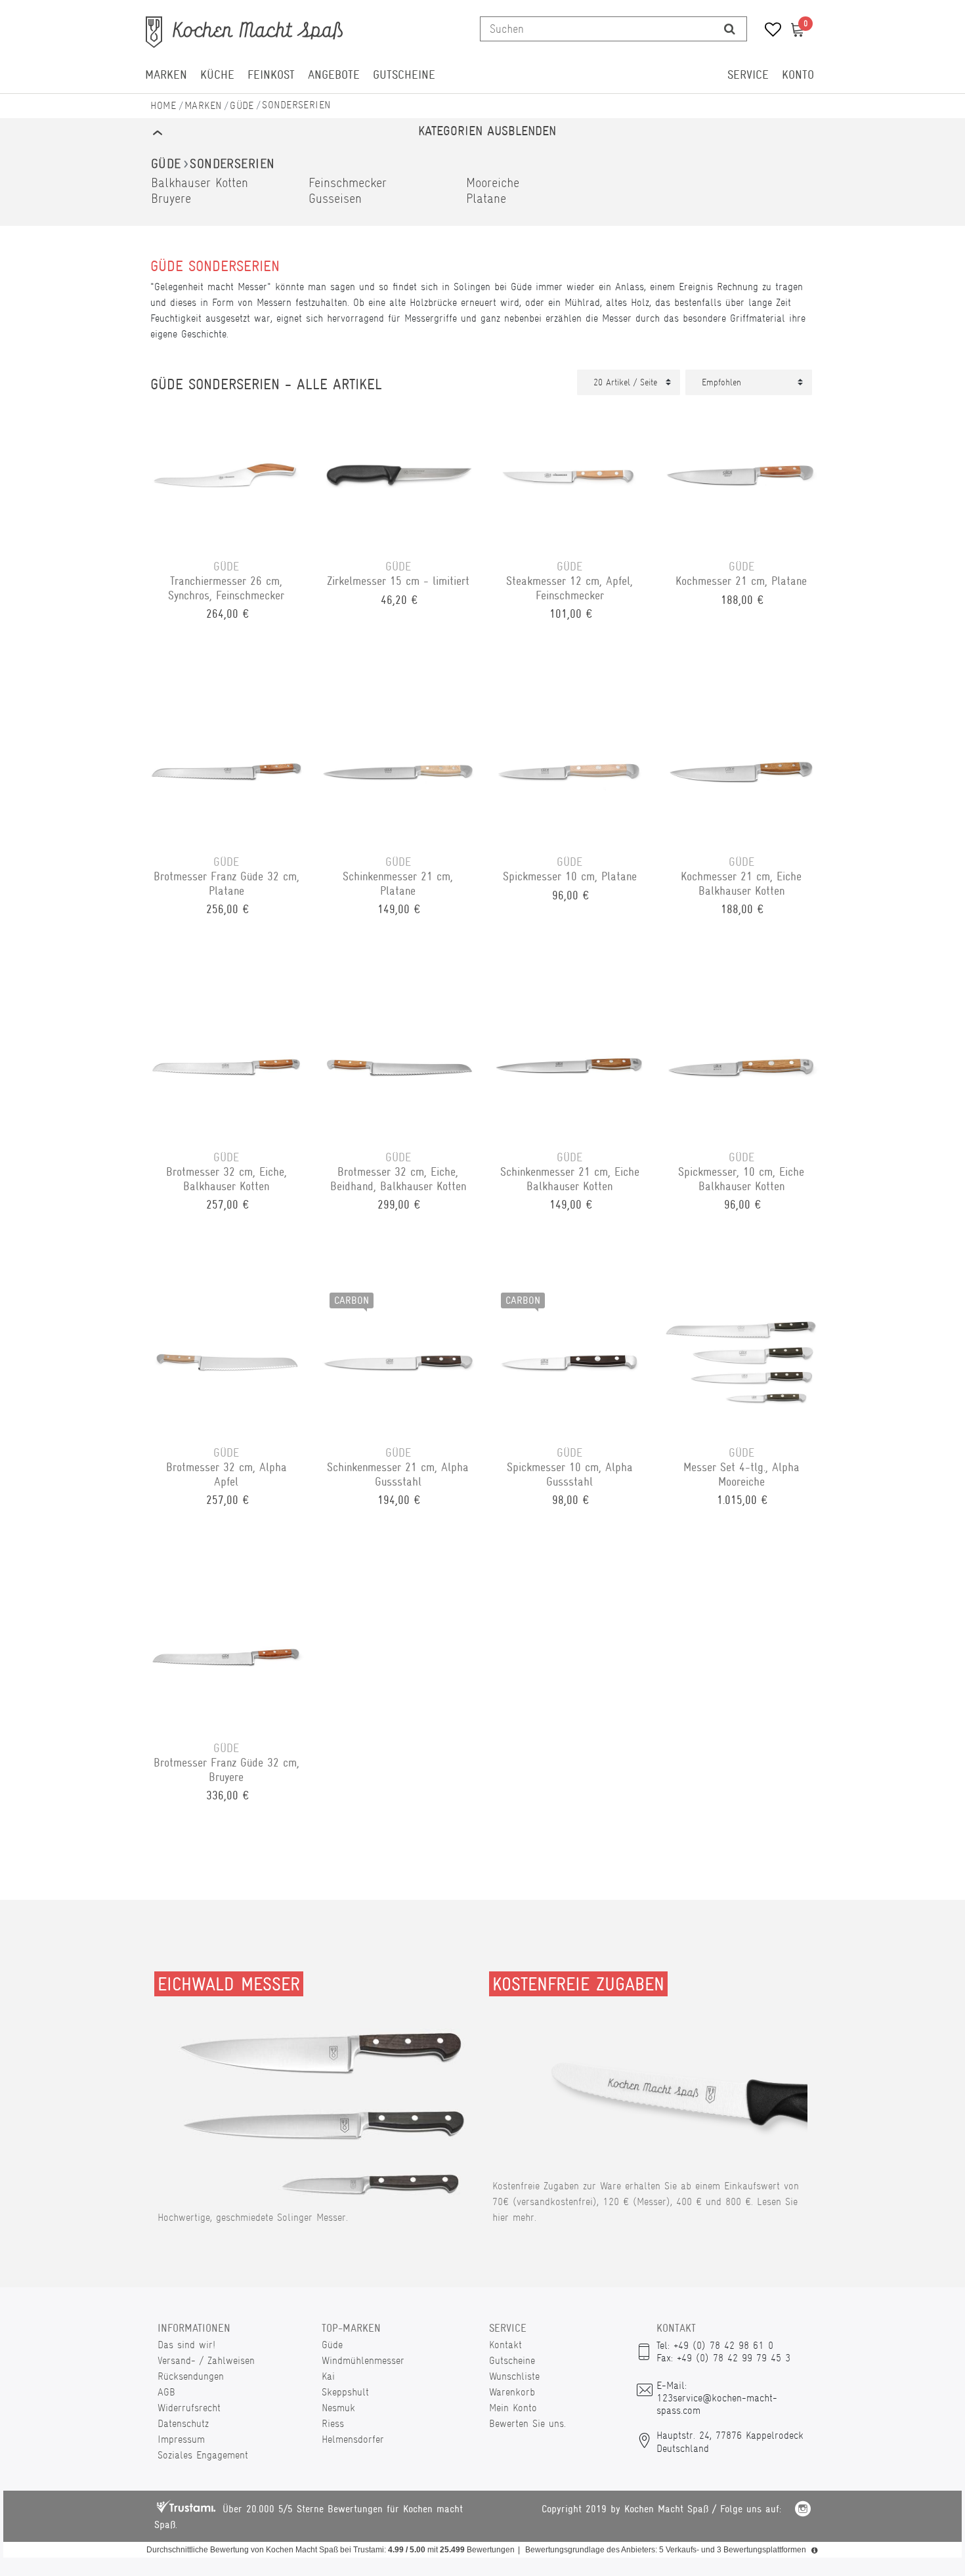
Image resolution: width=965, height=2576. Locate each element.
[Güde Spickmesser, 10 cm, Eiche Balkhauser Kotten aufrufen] (742, 1064)
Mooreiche (493, 183)
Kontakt (505, 2345)
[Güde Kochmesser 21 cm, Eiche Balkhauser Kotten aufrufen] (742, 769)
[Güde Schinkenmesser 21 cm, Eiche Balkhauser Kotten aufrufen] (570, 1064)
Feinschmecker (348, 183)
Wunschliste (514, 2376)
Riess (333, 2423)
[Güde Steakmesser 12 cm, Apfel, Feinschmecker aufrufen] (570, 473)
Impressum (181, 2439)
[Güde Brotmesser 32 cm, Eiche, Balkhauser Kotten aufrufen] (226, 1064)
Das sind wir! (186, 2345)
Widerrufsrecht (189, 2408)
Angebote (334, 75)
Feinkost (271, 75)
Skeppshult (345, 2392)
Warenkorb (512, 2392)
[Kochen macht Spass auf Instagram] (803, 2511)
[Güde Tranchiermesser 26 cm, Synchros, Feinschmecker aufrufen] (226, 473)
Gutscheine (404, 75)
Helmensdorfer (353, 2439)
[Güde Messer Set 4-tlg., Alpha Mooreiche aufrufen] (742, 1360)
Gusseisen (335, 199)
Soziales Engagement (203, 2455)
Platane (486, 199)
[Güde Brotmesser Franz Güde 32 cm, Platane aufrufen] (226, 769)
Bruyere (171, 199)
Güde (242, 105)
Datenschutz (183, 2423)
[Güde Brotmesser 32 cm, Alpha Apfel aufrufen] (226, 1360)
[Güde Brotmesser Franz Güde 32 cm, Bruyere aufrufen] (226, 1655)
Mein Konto (513, 2408)
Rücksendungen (191, 2376)
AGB (166, 2392)
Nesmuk (338, 2408)
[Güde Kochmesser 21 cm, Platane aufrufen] (742, 473)
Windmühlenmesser (363, 2360)
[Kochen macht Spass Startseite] (163, 105)
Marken (166, 75)
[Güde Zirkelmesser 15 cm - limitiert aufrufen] (398, 473)
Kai (328, 2376)
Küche (217, 75)
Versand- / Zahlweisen (206, 2360)
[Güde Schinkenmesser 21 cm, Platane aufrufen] (398, 769)
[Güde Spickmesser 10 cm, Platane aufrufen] (570, 769)
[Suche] (730, 29)
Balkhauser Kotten (200, 183)
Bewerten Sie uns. (527, 2423)
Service (748, 75)
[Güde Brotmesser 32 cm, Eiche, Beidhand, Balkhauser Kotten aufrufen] (398, 1064)
